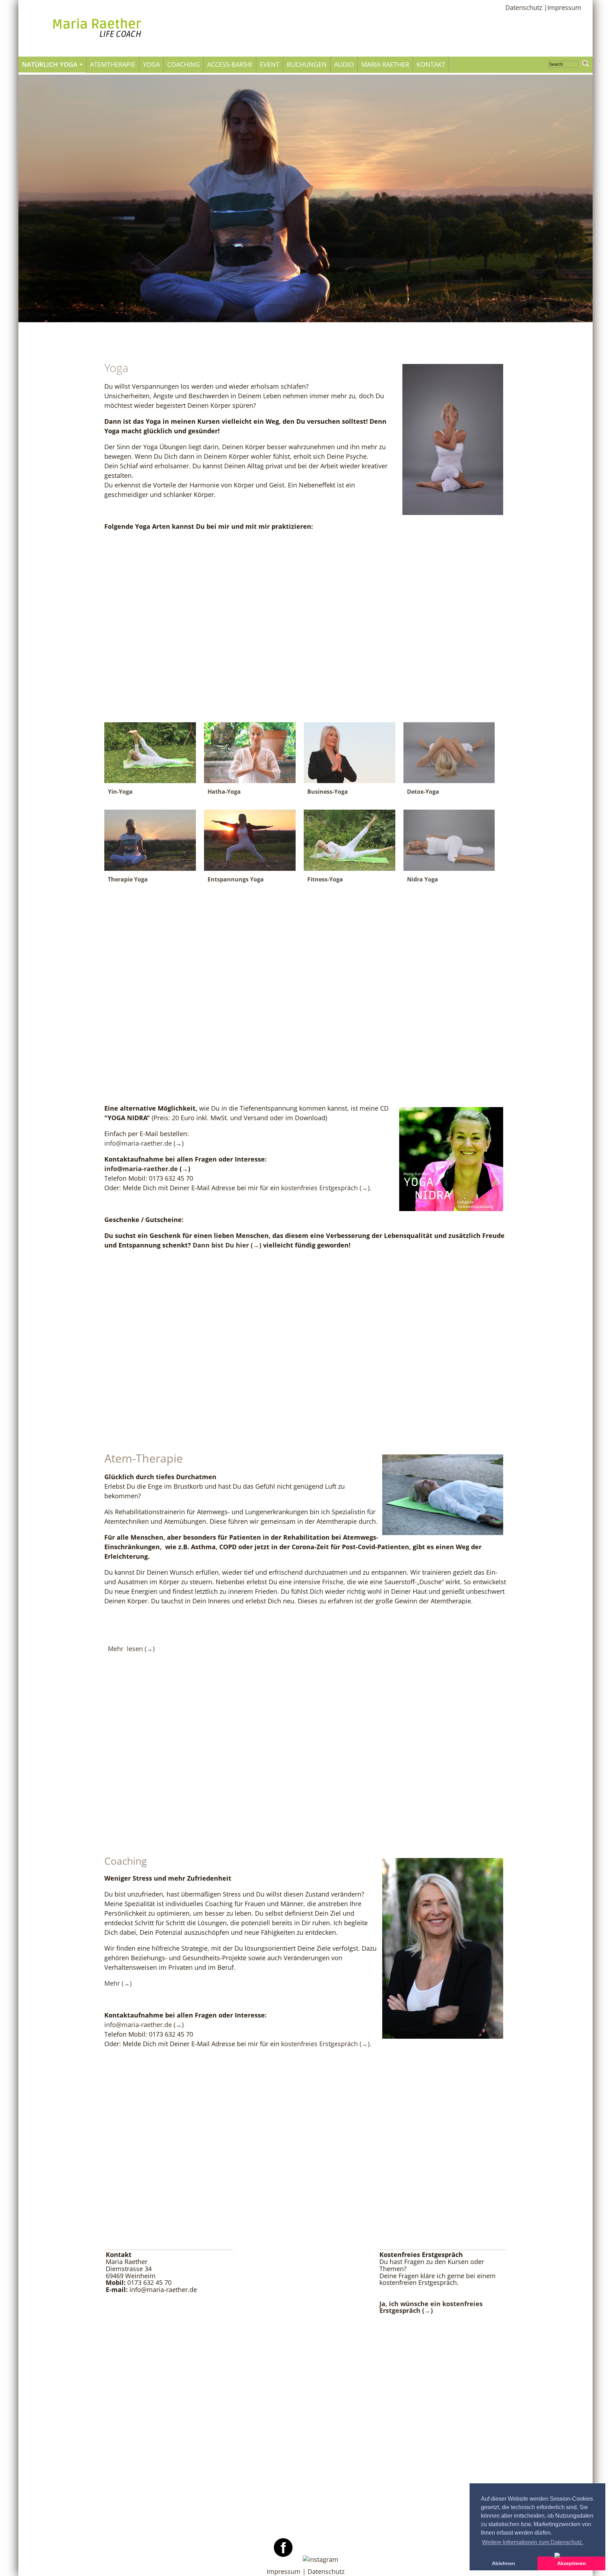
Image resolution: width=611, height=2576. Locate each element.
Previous (43, 205)
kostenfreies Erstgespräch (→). (326, 1188)
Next (568, 205)
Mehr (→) (118, 1983)
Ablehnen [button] (504, 2563)
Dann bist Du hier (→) (227, 1245)
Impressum (564, 8)
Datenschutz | (526, 8)
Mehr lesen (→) (132, 1649)
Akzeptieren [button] (572, 2563)
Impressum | (287, 2571)
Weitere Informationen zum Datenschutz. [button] (533, 2542)
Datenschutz (326, 2571)
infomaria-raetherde (138, 1143)
